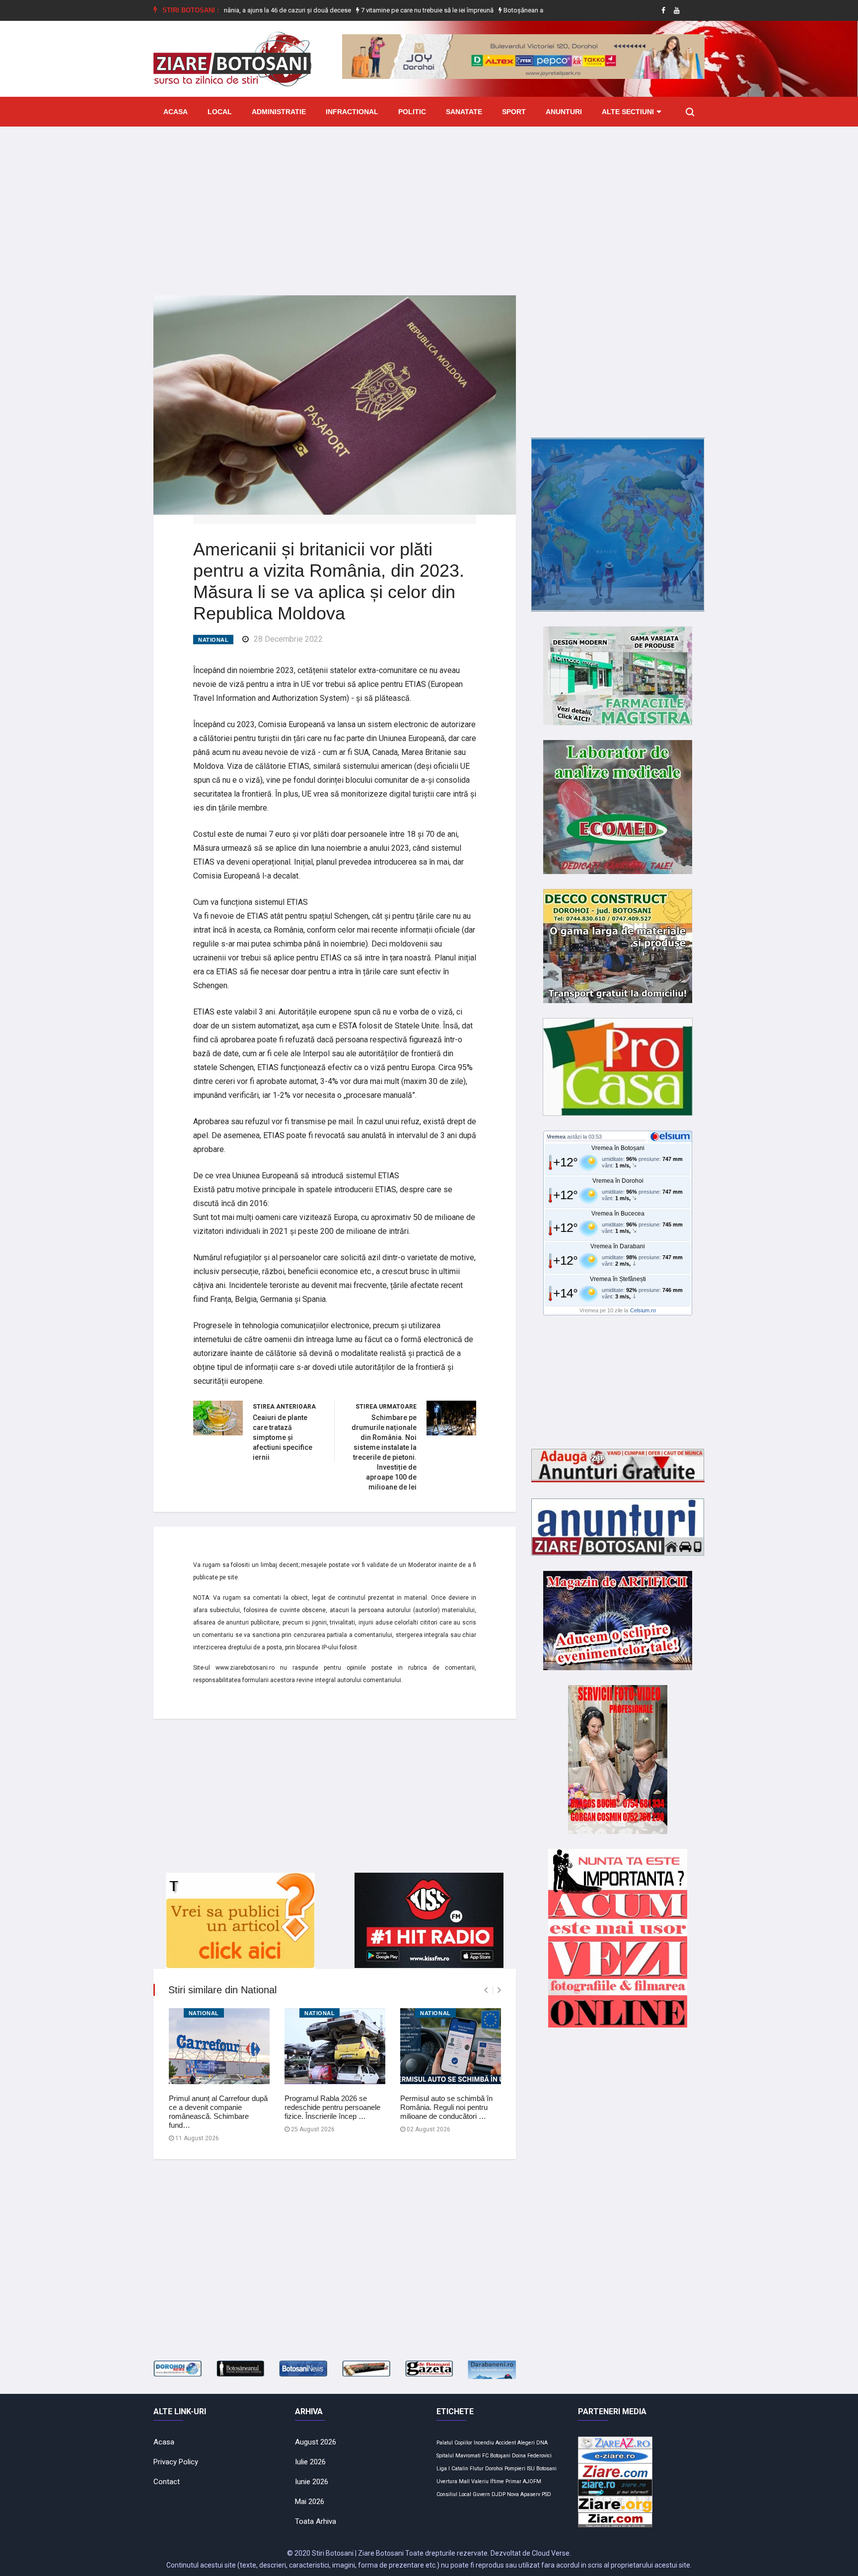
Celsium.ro (643, 1310)
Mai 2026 (310, 2502)
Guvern (481, 2494)
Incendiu (484, 2443)
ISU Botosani (542, 2469)
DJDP (499, 2494)
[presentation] (486, 1990)
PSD (546, 2494)
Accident (506, 2443)
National (213, 640)
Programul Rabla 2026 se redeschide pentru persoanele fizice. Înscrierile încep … (332, 2107)
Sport (514, 112)
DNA (542, 2443)
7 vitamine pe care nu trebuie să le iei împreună (370, 10)
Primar (513, 2481)
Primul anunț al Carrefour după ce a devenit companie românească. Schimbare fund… (218, 2112)
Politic (412, 112)
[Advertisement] (429, 203)
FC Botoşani (496, 2456)
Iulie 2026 (310, 2462)
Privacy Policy (176, 2462)
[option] (371, 10)
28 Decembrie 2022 (288, 639)
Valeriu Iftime (488, 2481)
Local (220, 112)
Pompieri (515, 2469)
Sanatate (464, 112)
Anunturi (564, 112)
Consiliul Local (454, 2494)
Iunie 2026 (312, 2482)
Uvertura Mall (453, 2481)
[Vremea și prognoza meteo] (672, 1136)
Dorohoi (494, 2469)
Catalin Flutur (467, 2469)
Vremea (556, 1137)
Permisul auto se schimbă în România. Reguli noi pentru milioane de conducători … (446, 2107)
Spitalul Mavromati (459, 2456)
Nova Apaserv (524, 2494)
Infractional (352, 112)
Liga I (443, 2469)
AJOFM (532, 2481)
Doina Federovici (532, 2456)
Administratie (279, 112)
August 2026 (316, 2442)
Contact (167, 2482)
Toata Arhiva (316, 2521)
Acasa (176, 112)
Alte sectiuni (628, 112)
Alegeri (526, 2443)
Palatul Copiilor (454, 2443)
